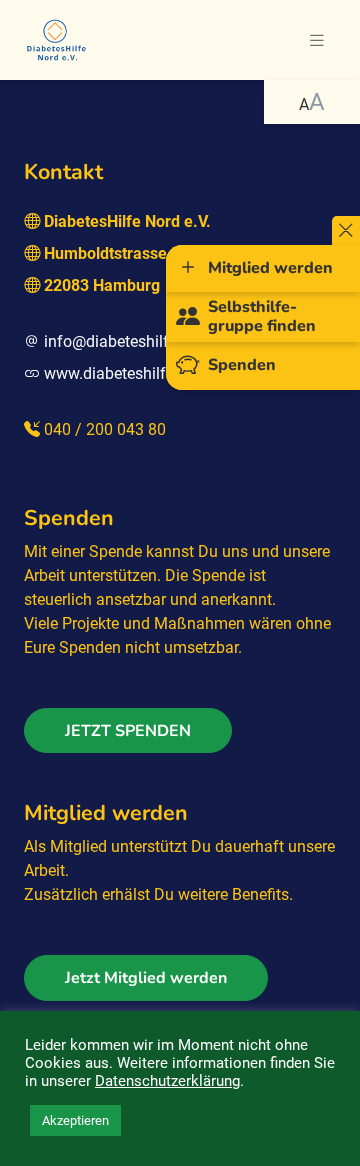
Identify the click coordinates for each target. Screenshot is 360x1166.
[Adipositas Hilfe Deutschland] (56, 38)
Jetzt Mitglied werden (146, 978)
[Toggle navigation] (317, 40)
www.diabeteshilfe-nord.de (137, 373)
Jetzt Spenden (128, 731)
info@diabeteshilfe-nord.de (139, 341)
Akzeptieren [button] (75, 1120)
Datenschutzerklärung (167, 1081)
